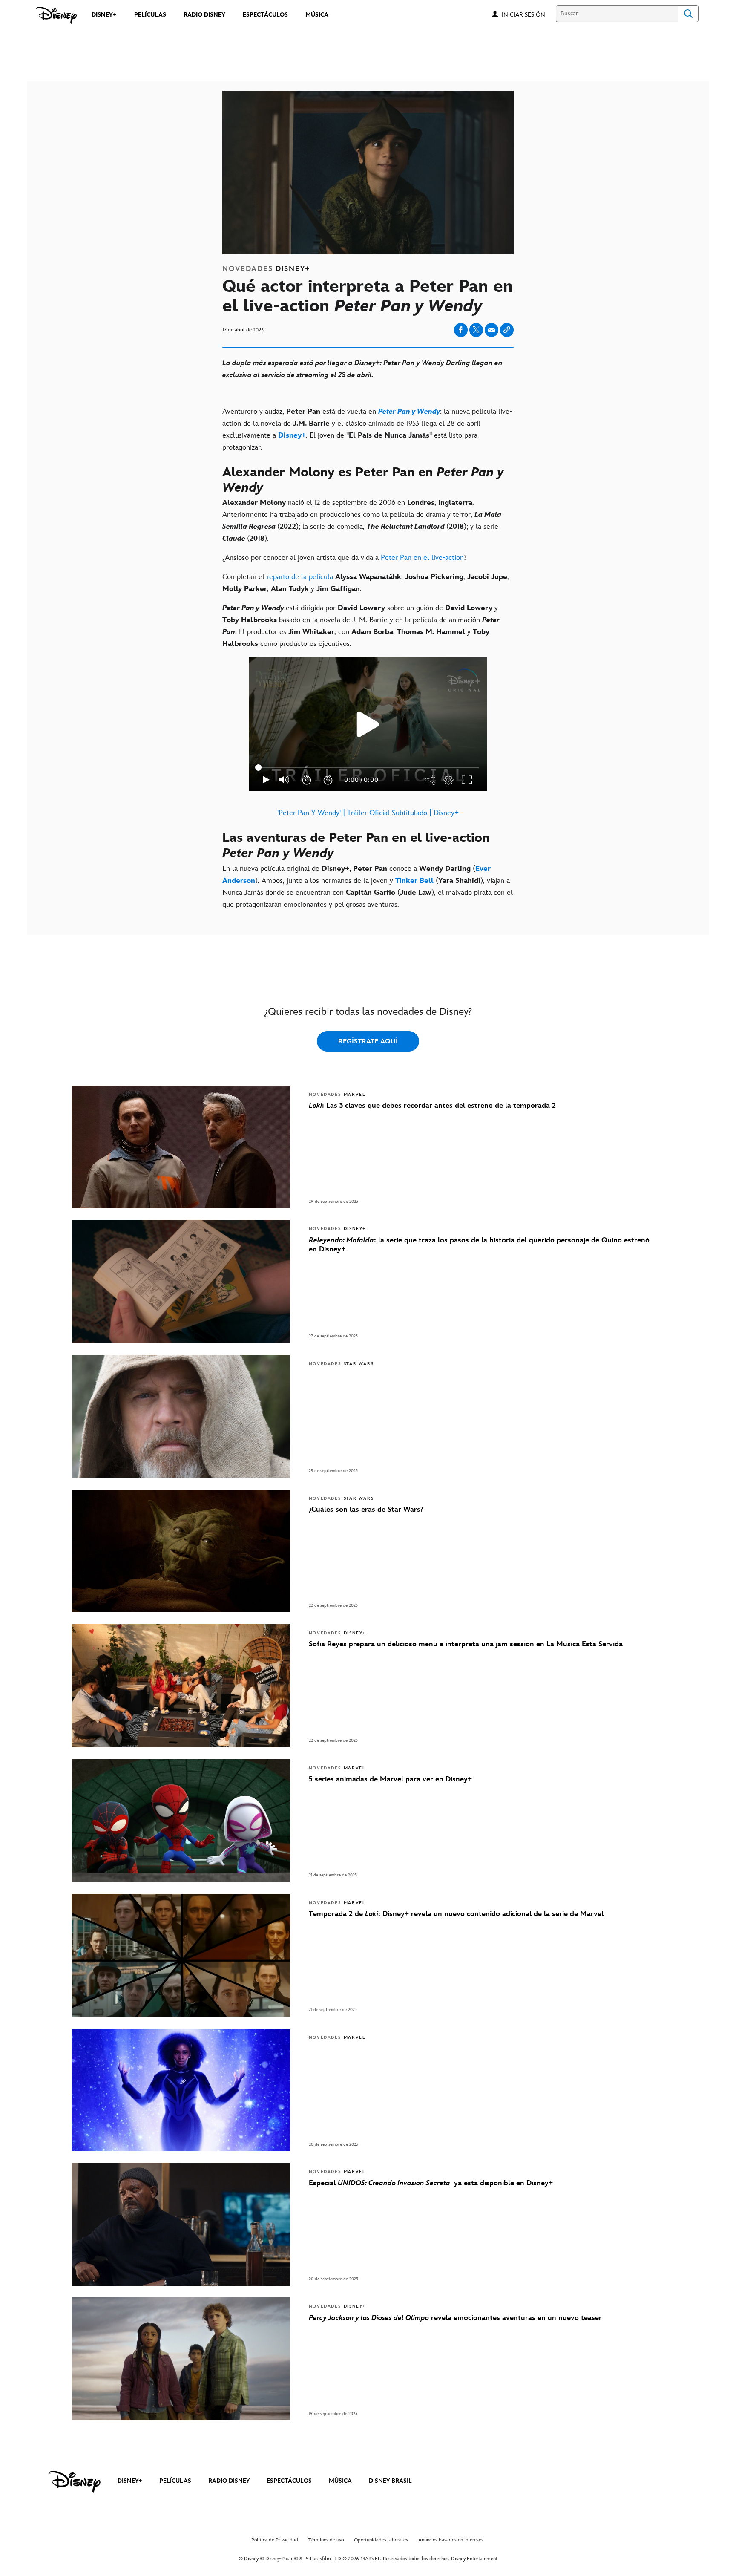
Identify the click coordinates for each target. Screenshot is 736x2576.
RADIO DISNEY (229, 2481)
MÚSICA (340, 2481)
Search (688, 14)
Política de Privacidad (275, 2540)
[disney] (75, 2482)
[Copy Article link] (507, 330)
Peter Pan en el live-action (422, 558)
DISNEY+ (130, 2481)
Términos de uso (326, 2540)
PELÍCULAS (175, 2481)
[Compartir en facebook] (461, 330)
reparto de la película (300, 577)
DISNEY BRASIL (390, 2481)
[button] (528, 14)
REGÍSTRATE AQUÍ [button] (368, 1042)
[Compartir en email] (492, 330)
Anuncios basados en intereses (451, 2540)
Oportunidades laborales (381, 2540)
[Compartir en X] (476, 330)
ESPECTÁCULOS (289, 2481)
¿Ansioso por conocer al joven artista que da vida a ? (345, 558)
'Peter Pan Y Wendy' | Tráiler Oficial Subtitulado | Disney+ (368, 813)
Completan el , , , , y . (366, 583)
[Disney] (56, 15)
